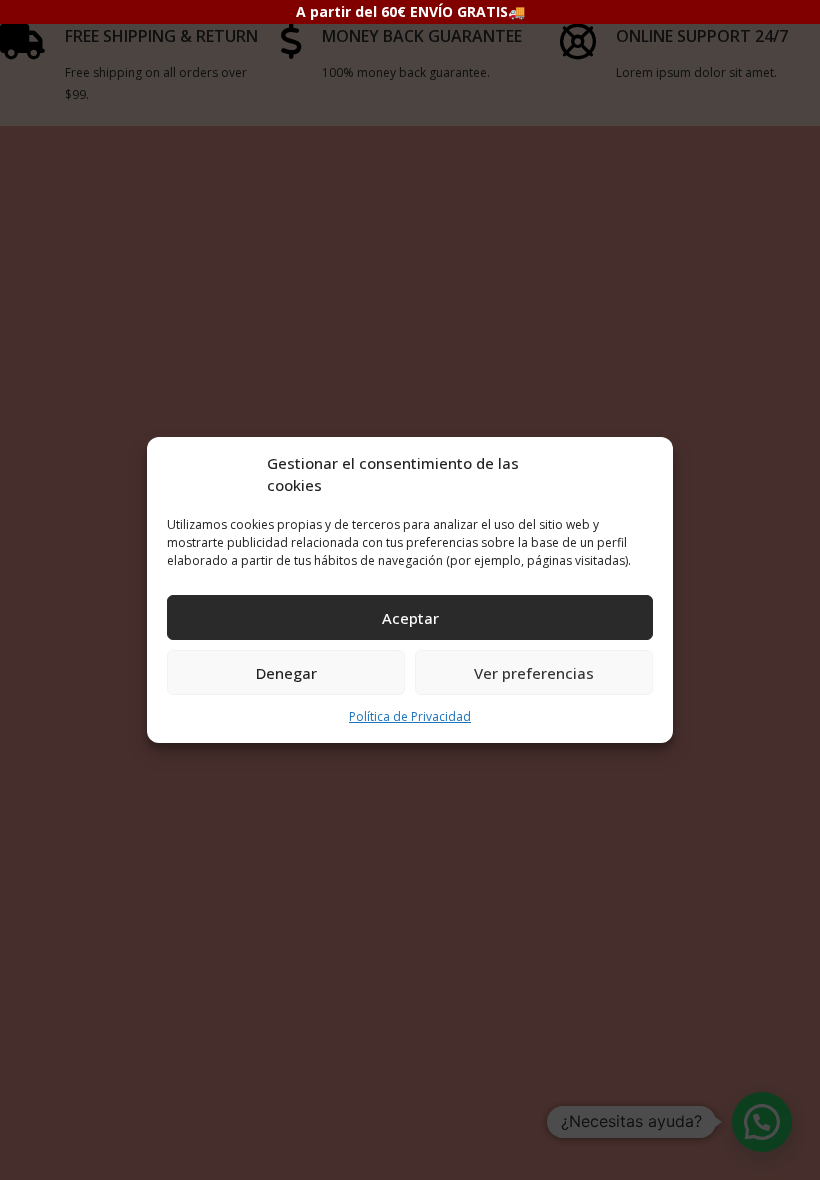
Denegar (286, 673)
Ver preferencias (534, 673)
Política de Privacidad (410, 716)
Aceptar (410, 618)
